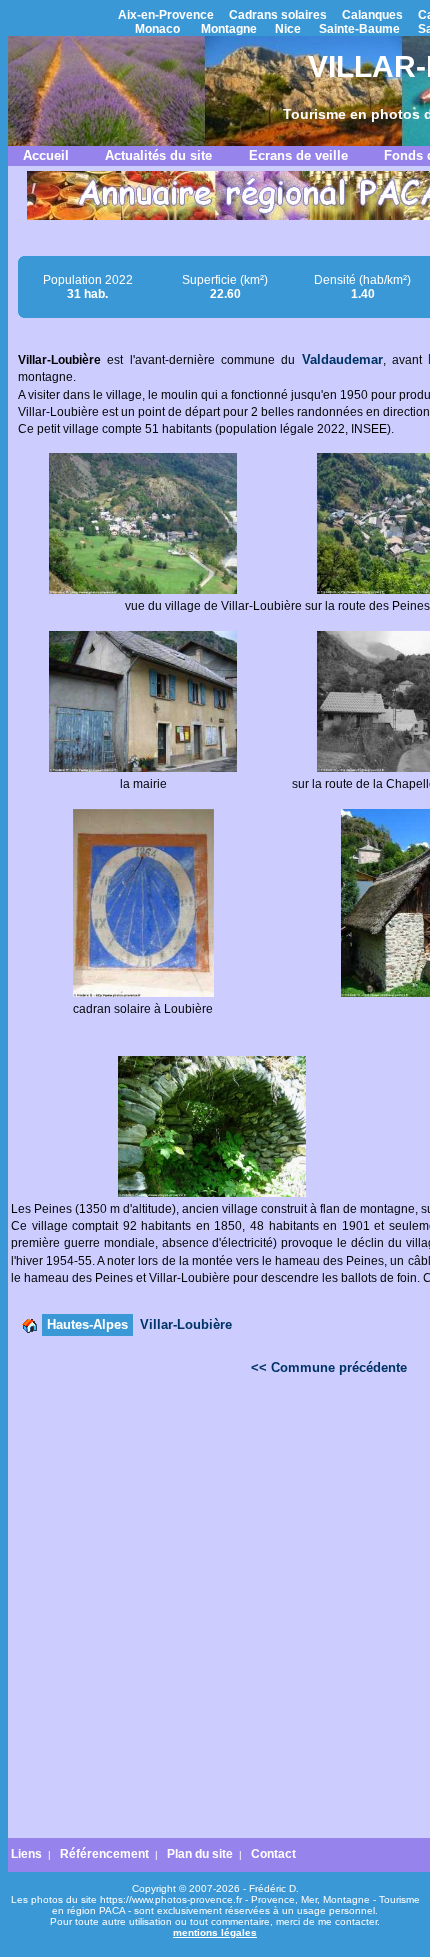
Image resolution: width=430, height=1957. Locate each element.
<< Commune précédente (329, 1367)
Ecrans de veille (298, 155)
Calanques (372, 15)
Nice (288, 29)
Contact (273, 1854)
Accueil (46, 155)
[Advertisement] (215, 1612)
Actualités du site (158, 155)
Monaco (157, 29)
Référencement (104, 1854)
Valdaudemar (342, 359)
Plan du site (200, 1854)
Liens (26, 1854)
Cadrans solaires (278, 15)
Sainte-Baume (359, 29)
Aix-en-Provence (166, 15)
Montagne (229, 29)
